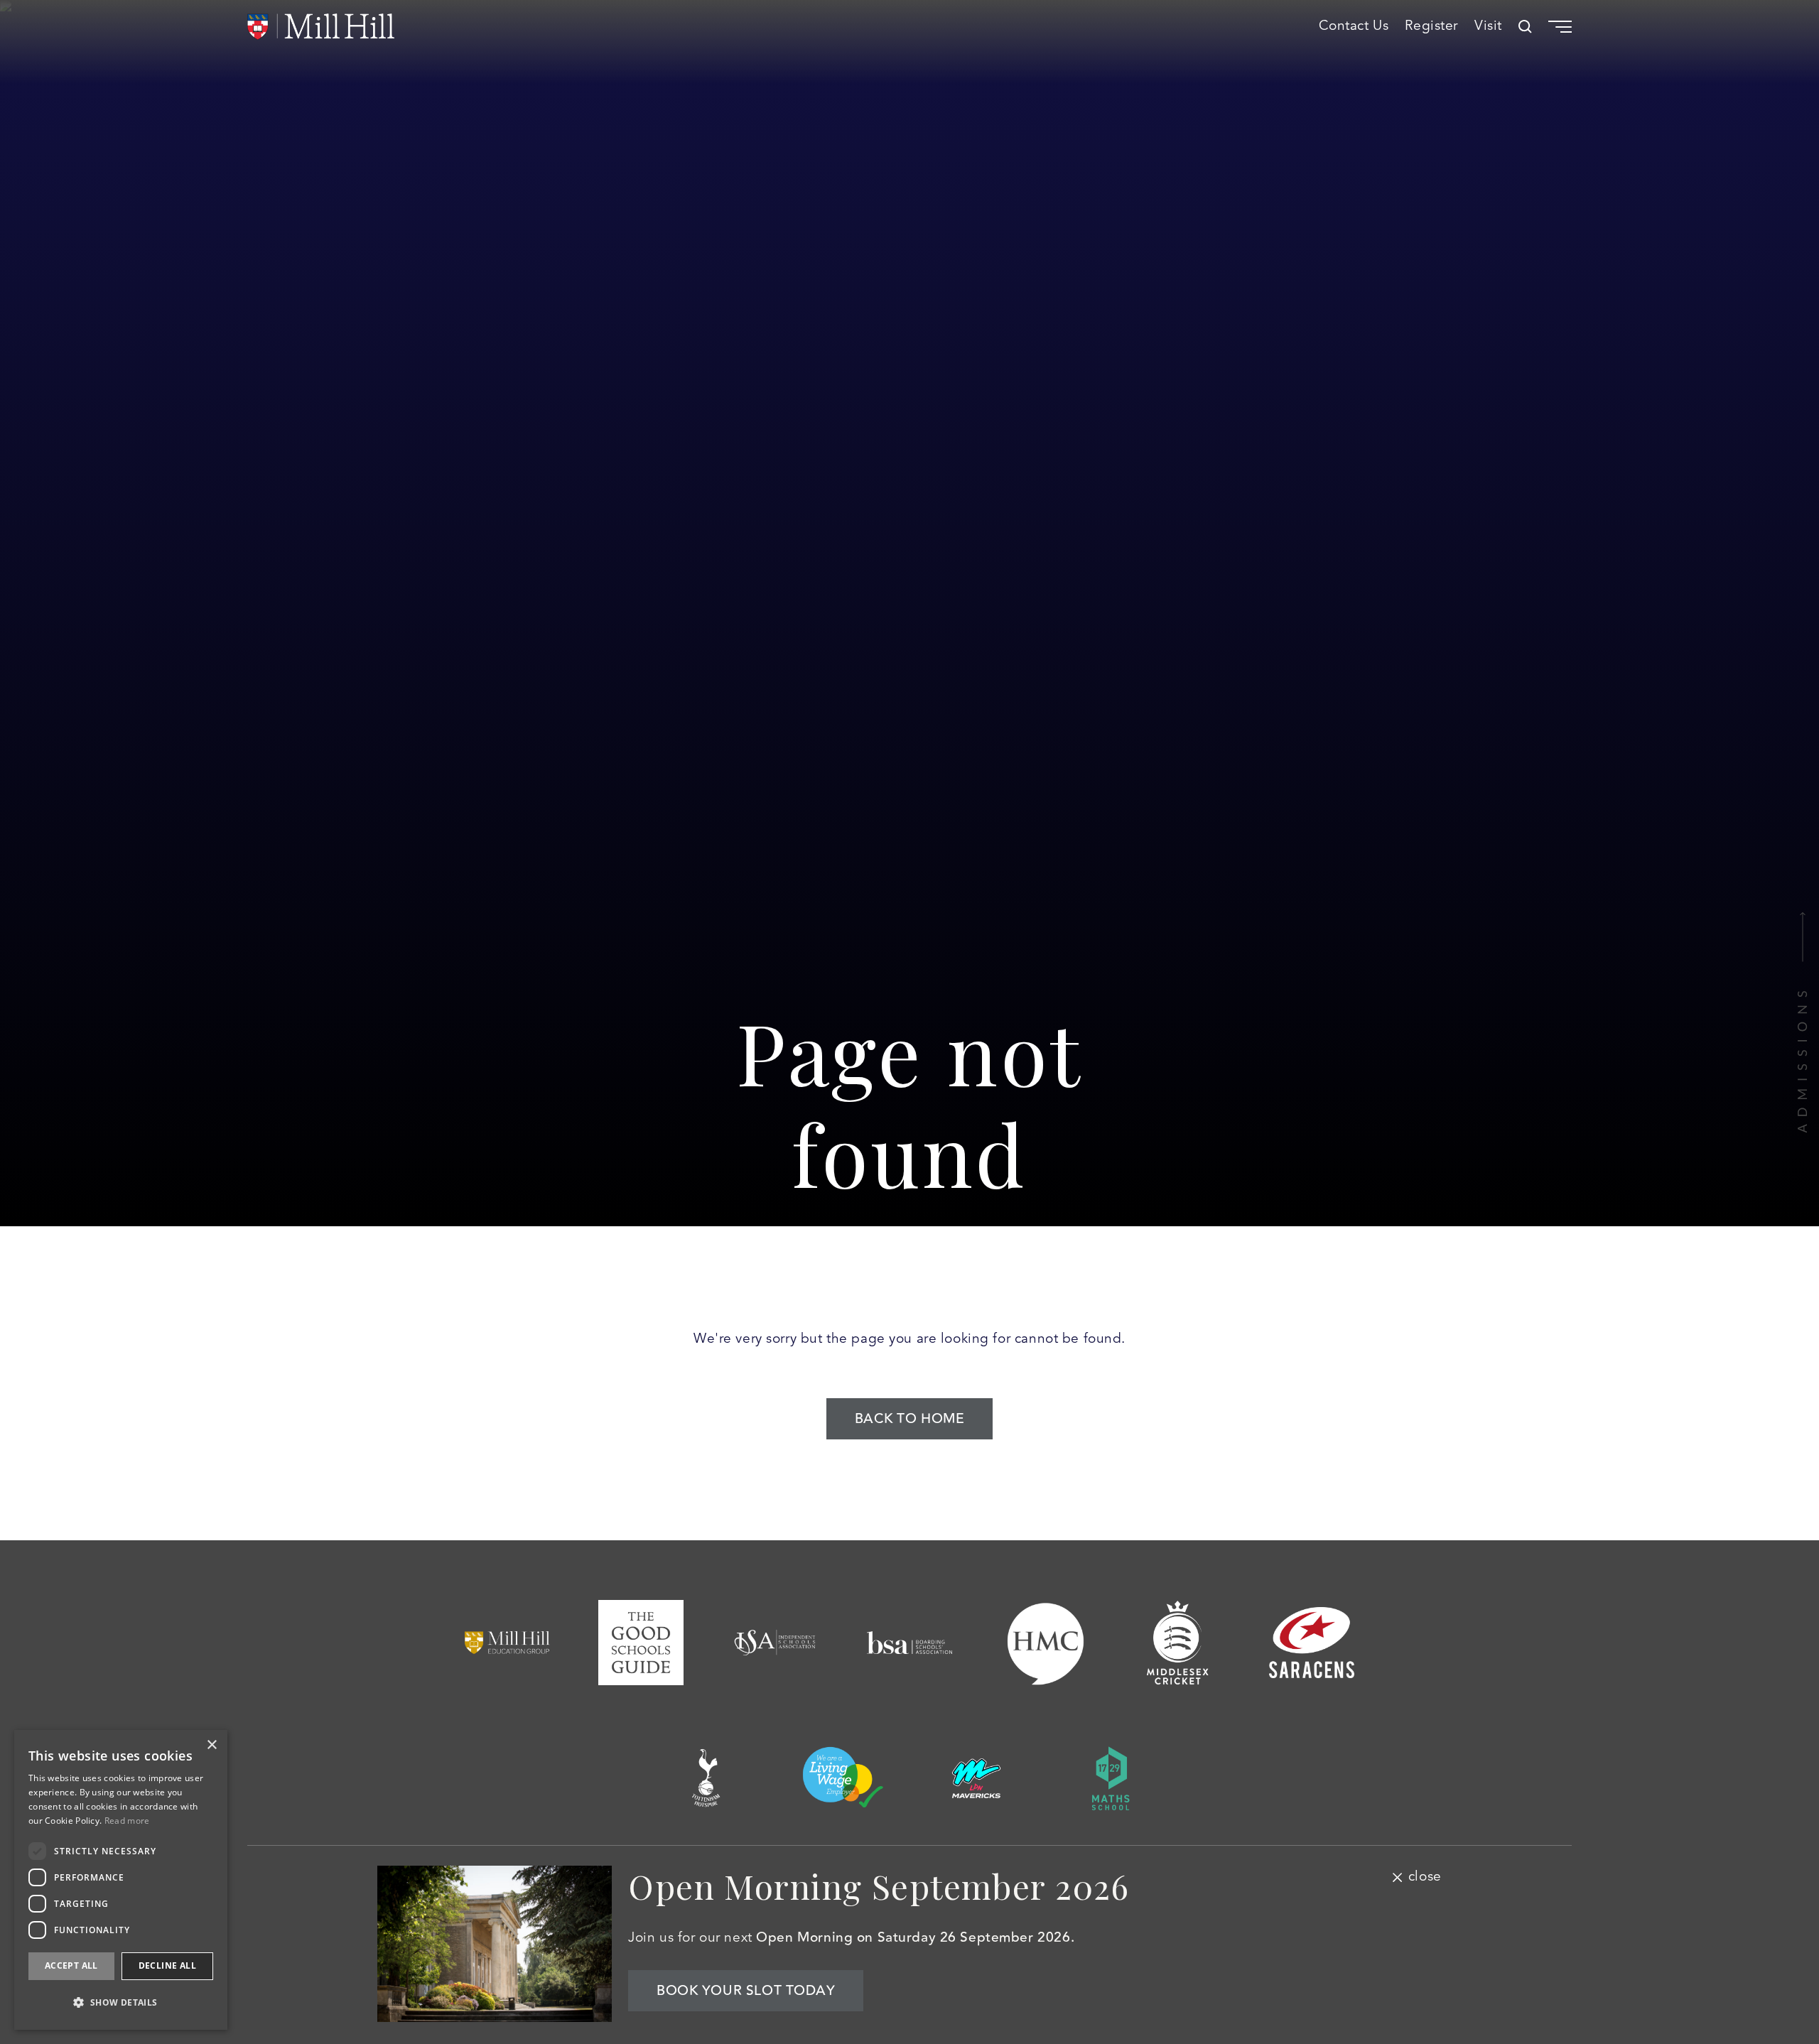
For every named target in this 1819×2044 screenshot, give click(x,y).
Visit (1488, 26)
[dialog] (121, 1880)
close (1425, 1877)
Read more (127, 1821)
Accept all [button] (71, 1965)
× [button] (211, 1745)
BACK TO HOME (910, 1419)
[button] (121, 2002)
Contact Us (1354, 26)
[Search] (1525, 27)
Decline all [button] (167, 1965)
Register (1431, 26)
